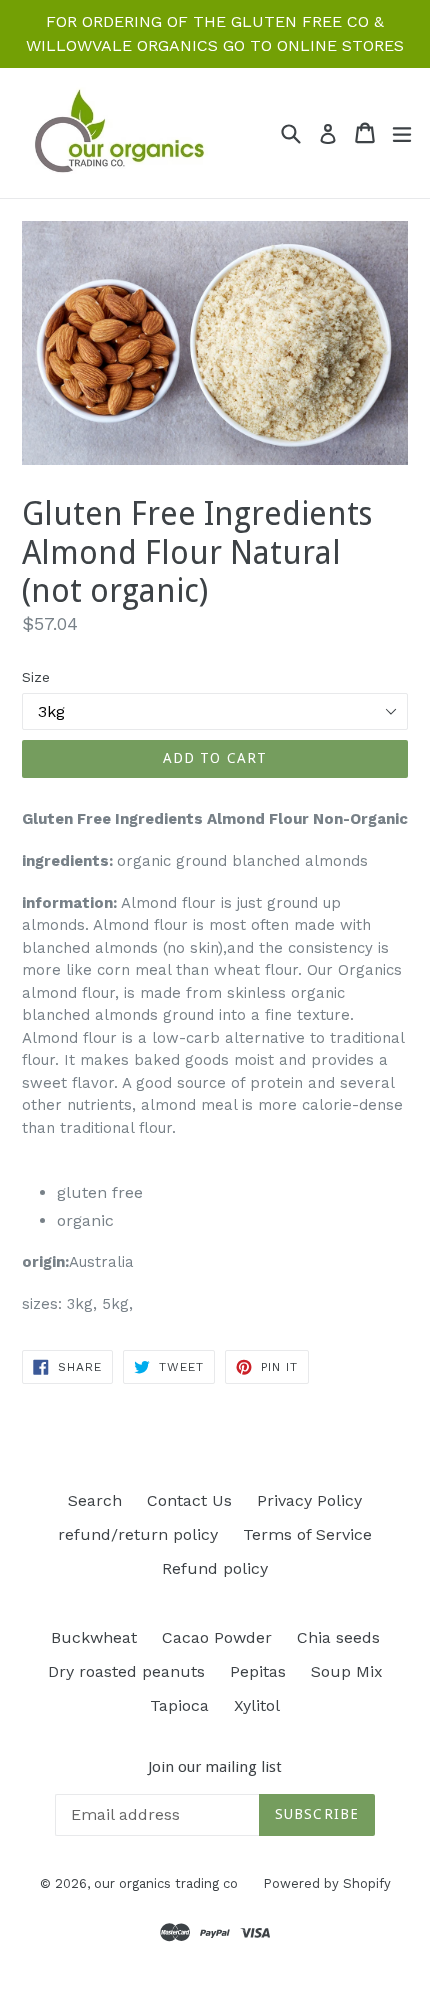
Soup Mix (347, 1671)
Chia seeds (338, 1637)
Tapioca (179, 1705)
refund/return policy (138, 1534)
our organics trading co (166, 1883)
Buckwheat (94, 1637)
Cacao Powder (217, 1637)
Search (95, 1500)
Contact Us (189, 1500)
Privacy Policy (309, 1500)
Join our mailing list (215, 1767)
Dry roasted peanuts (126, 1671)
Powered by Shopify (327, 1883)
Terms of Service (307, 1534)
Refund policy (215, 1568)
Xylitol (257, 1705)
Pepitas (258, 1671)
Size (36, 677)
